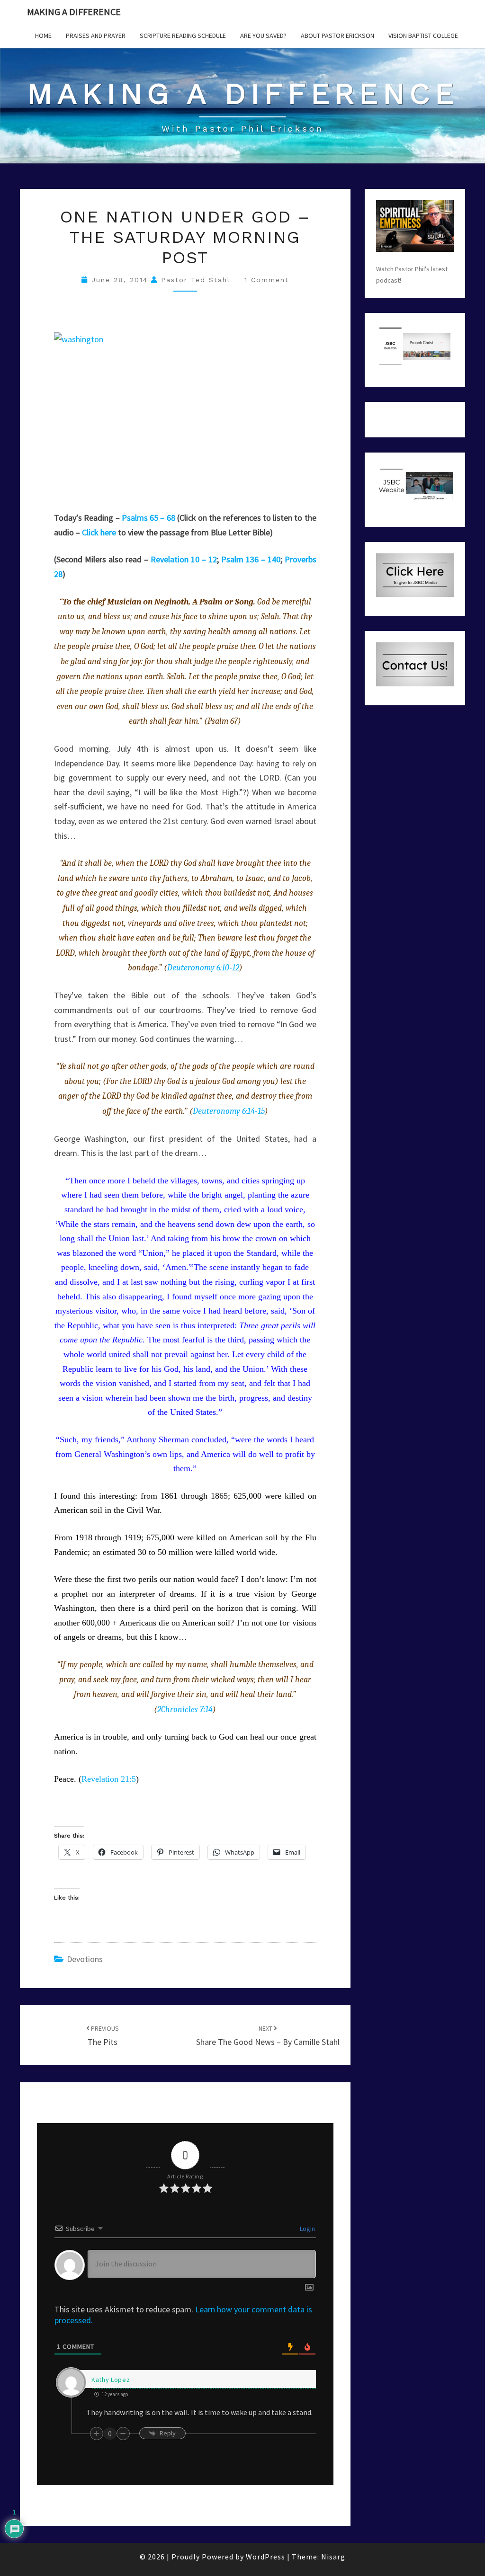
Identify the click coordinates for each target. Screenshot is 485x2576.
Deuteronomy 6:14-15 (229, 1111)
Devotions (85, 1959)
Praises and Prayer (96, 36)
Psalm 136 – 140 (251, 559)
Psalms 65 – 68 (148, 518)
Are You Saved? (263, 36)
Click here (99, 532)
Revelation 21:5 (109, 1779)
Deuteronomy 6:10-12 (203, 968)
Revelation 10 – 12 (184, 559)
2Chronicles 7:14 (185, 1710)
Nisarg (333, 2557)
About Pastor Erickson (337, 36)
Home (43, 36)
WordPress (265, 2557)
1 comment (267, 280)
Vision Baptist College (423, 36)
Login (307, 2229)
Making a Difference (74, 12)
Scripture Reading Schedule (183, 36)
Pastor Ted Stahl (196, 280)
